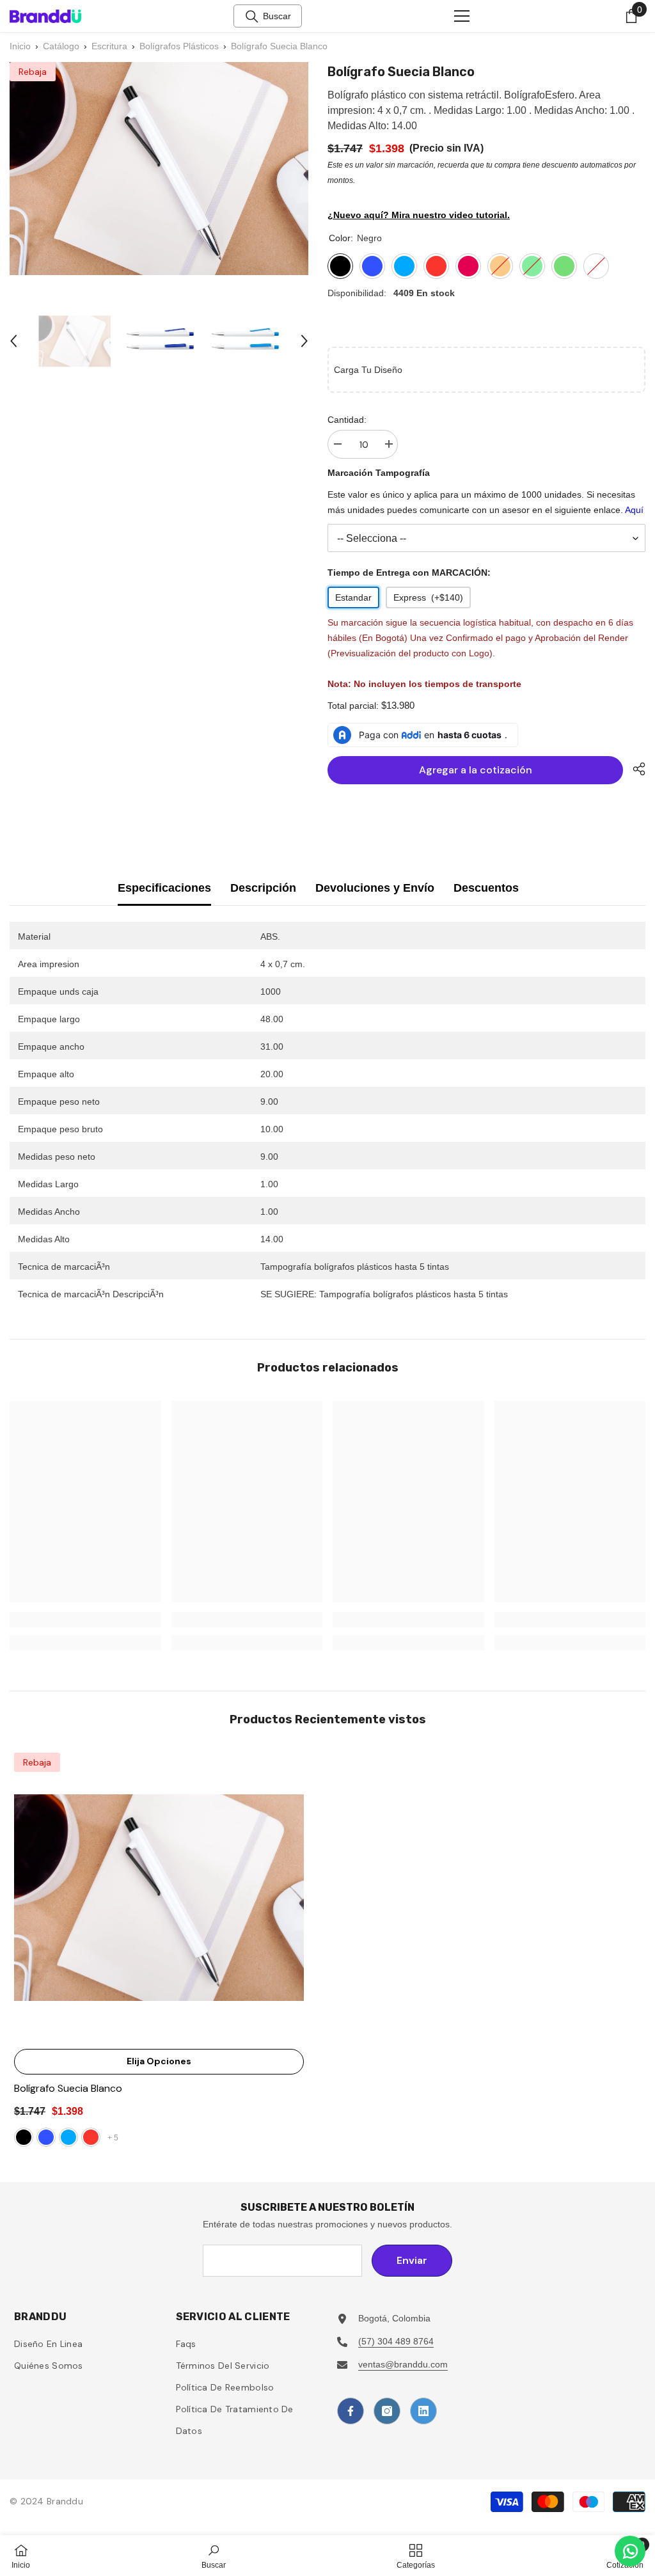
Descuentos (486, 888)
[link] (85, 1620)
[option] (75, 341)
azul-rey (46, 2137)
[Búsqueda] (252, 17)
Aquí (634, 510)
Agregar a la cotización (476, 770)
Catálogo (61, 46)
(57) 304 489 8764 (396, 2341)
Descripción (263, 888)
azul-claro (68, 2137)
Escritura (109, 46)
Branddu (65, 2501)
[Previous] (13, 341)
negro (24, 2137)
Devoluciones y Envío (375, 888)
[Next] (304, 341)
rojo (91, 2137)
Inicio (20, 46)
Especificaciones (164, 888)
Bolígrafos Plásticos (179, 46)
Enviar (412, 2260)
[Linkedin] (423, 2411)
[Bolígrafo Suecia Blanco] (159, 1898)
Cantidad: (347, 420)
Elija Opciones (159, 2061)
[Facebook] (351, 2411)
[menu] (462, 16)
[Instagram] (387, 2411)
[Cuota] (634, 769)
